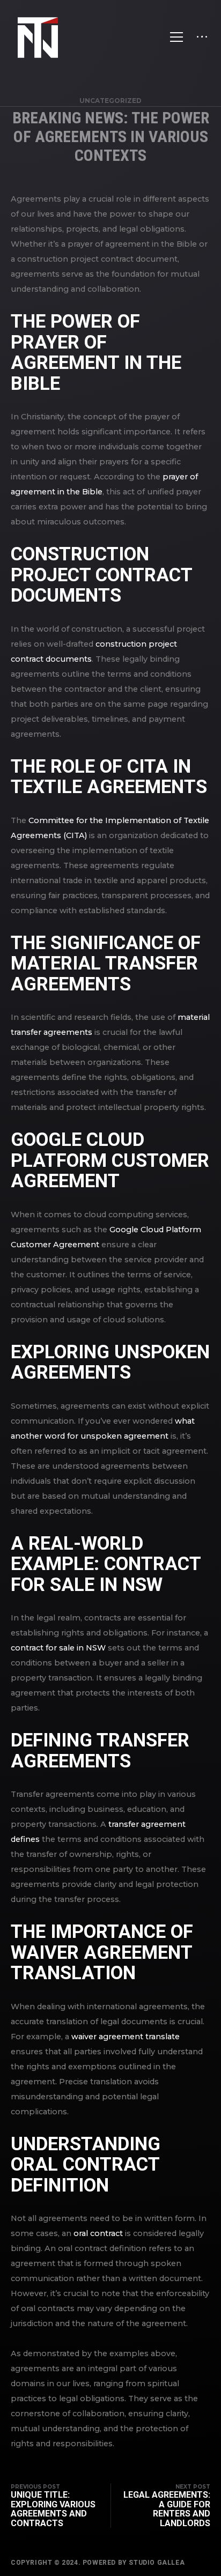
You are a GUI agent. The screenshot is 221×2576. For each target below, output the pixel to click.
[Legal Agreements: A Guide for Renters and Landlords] (160, 2505)
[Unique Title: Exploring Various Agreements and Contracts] (61, 2505)
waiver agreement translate (126, 2037)
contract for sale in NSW (58, 1648)
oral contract (98, 2233)
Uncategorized (110, 101)
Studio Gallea (157, 2563)
